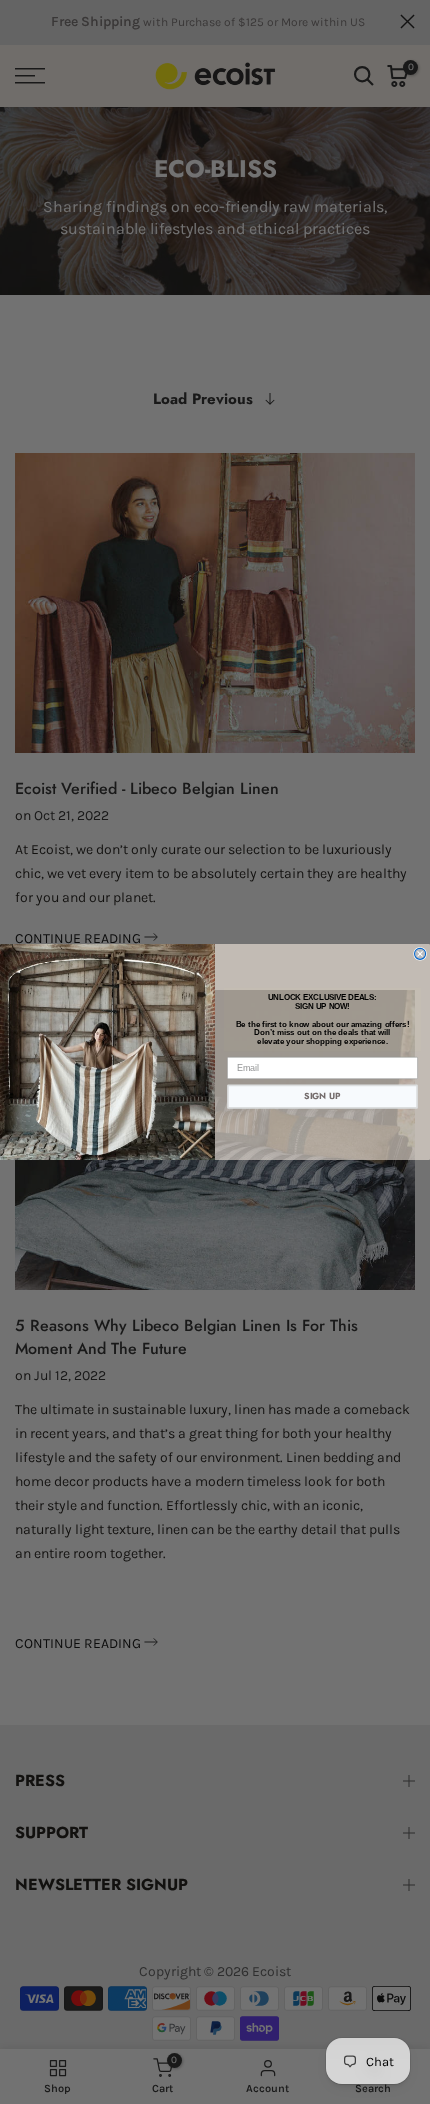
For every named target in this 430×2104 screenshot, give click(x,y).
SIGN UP (322, 1096)
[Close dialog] (420, 953)
